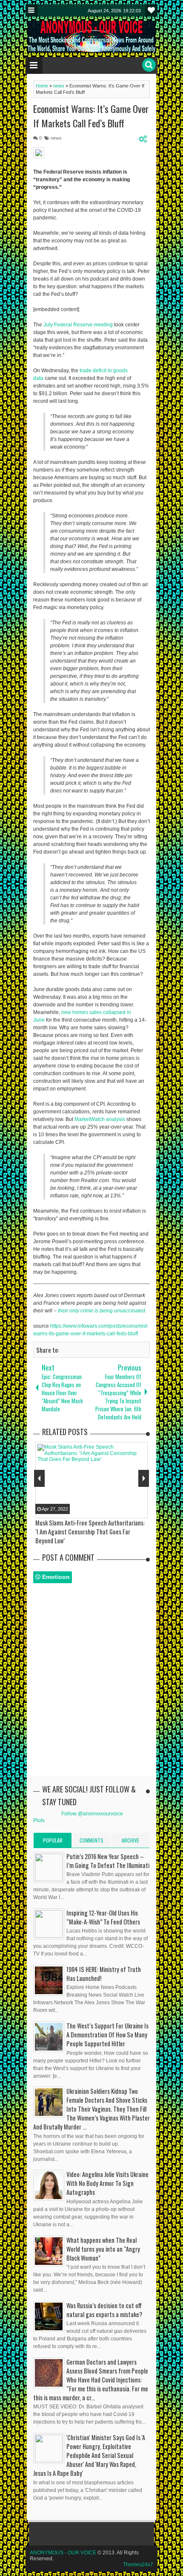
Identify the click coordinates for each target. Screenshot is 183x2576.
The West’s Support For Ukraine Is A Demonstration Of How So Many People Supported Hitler (107, 2035)
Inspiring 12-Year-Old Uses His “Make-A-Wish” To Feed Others (103, 1917)
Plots (39, 1820)
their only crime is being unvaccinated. (102, 1311)
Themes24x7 (138, 2565)
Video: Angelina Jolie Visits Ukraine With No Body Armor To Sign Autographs (107, 2183)
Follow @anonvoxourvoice (92, 1814)
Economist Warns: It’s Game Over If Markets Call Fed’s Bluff (91, 116)
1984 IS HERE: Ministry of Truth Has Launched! (104, 1974)
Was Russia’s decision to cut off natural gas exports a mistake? (104, 2310)
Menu (32, 10)
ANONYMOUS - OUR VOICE (63, 2553)
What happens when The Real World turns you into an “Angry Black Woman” (103, 2249)
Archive (130, 1840)
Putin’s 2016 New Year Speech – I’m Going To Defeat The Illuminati (108, 1861)
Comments (91, 1840)
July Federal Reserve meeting (78, 325)
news (56, 138)
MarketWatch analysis (100, 1119)
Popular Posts (53, 1842)
